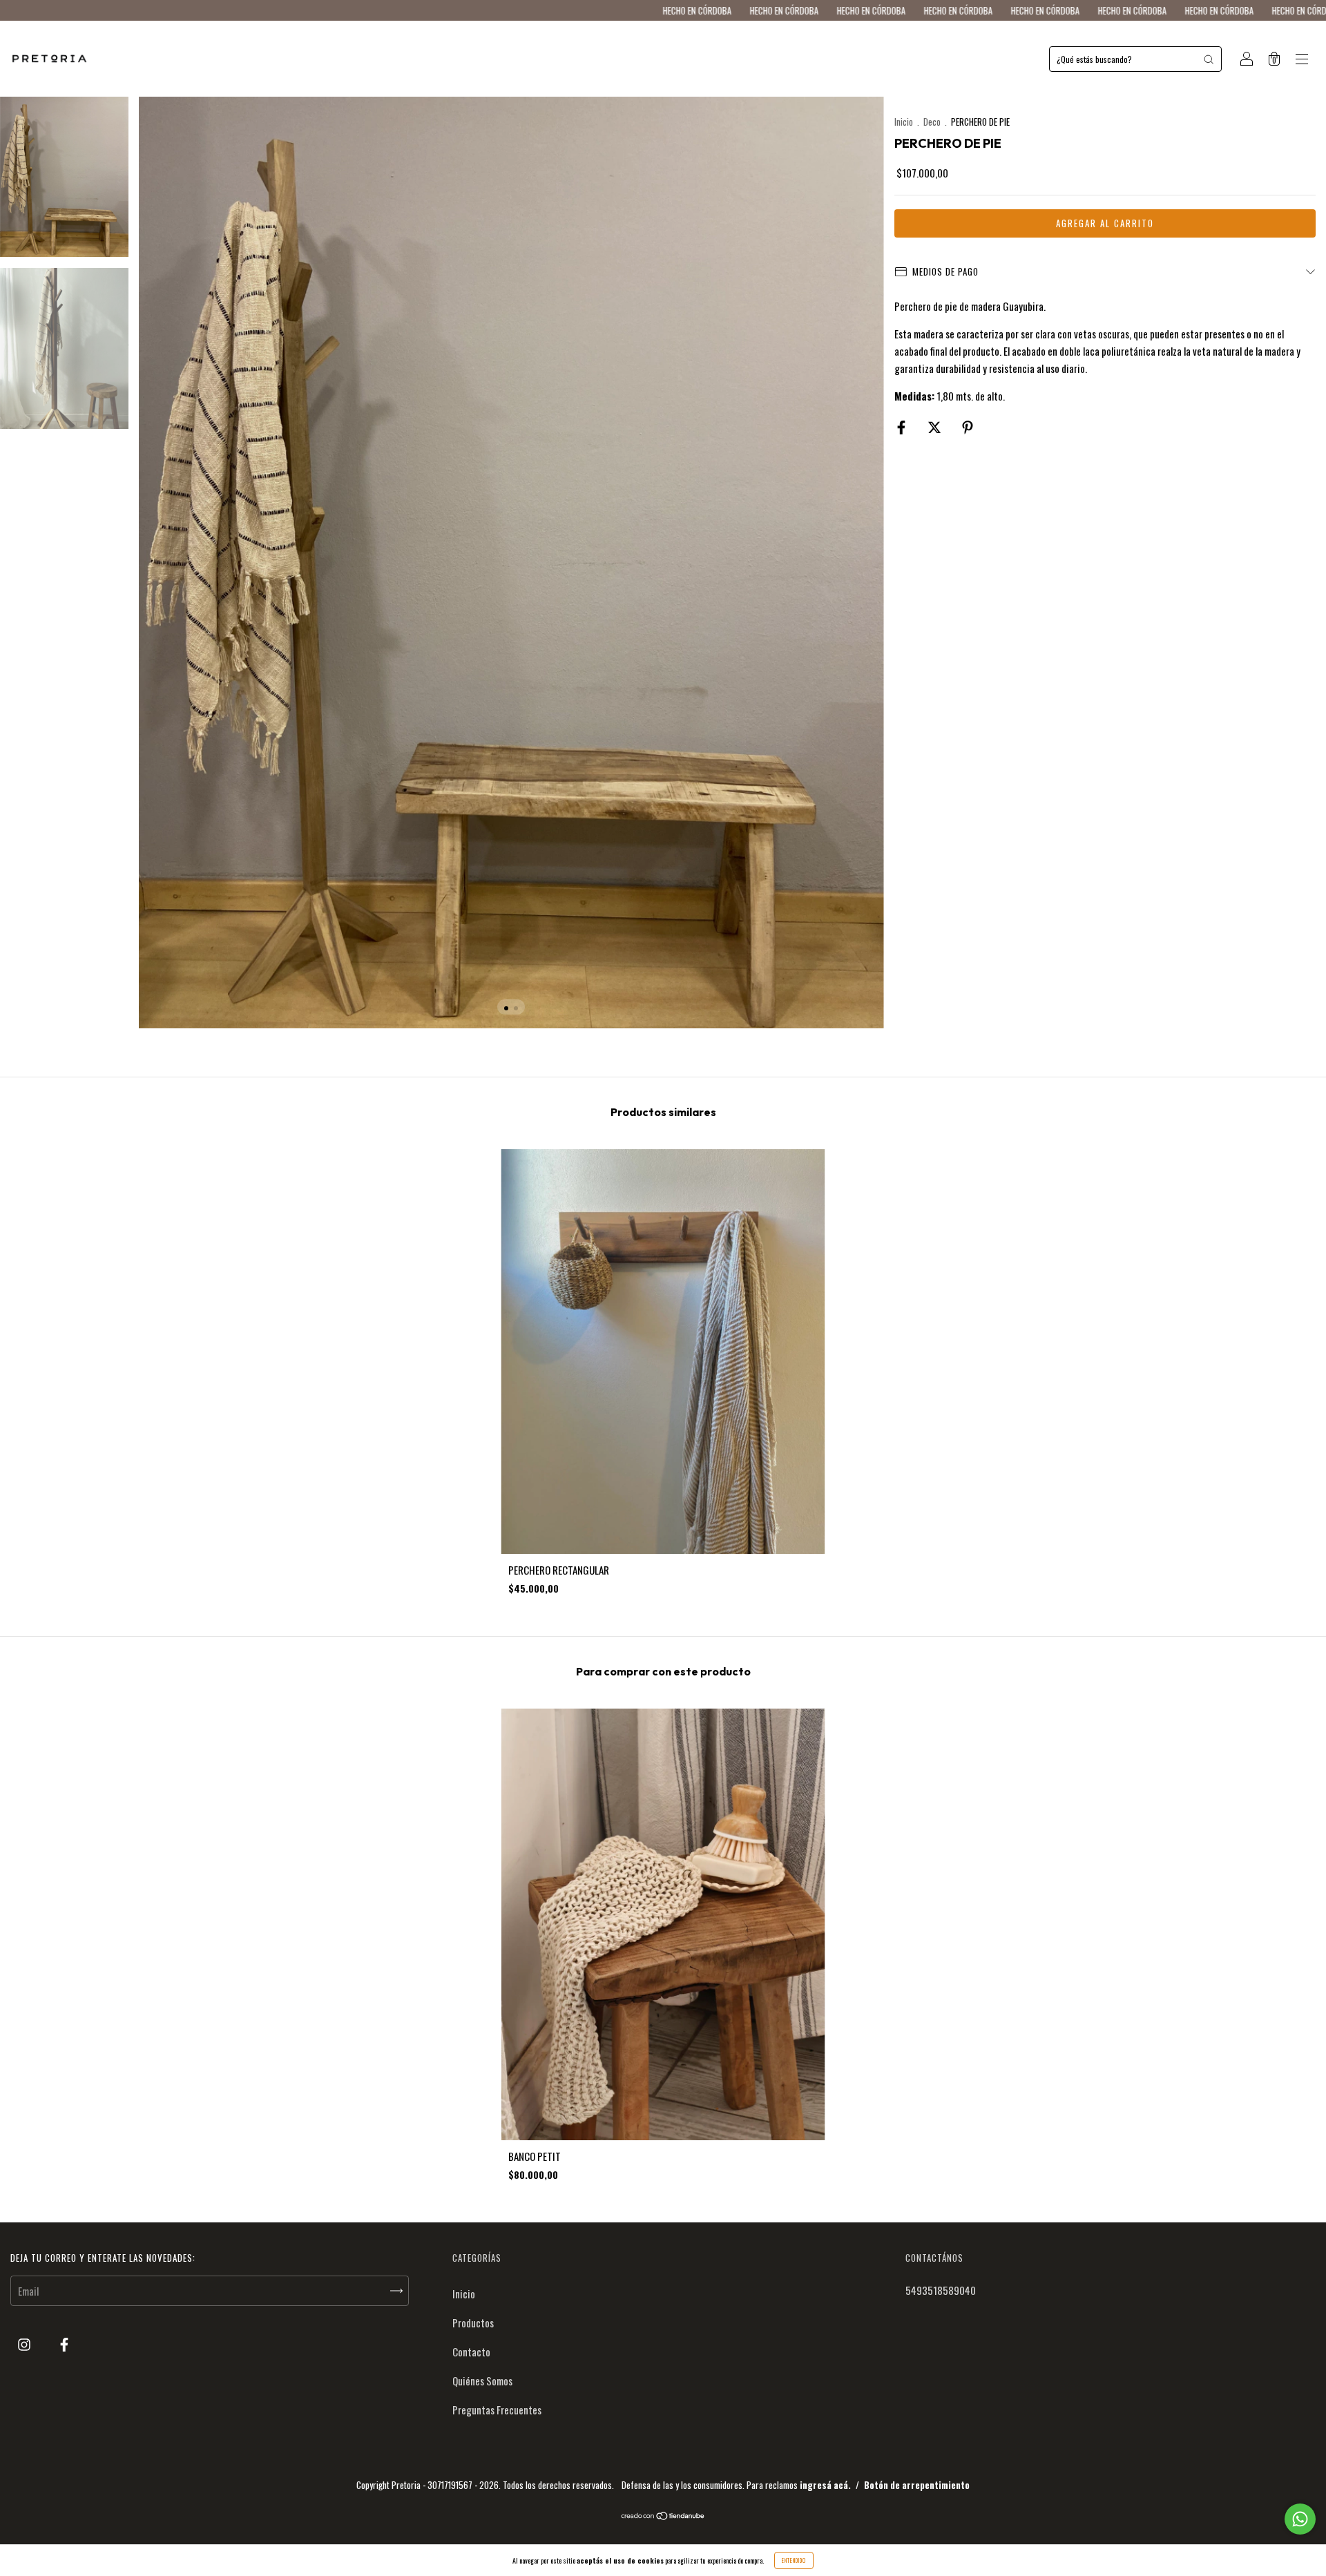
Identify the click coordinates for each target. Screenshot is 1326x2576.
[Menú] (1302, 59)
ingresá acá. (825, 2485)
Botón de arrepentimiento (917, 2485)
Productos (473, 2323)
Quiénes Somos (482, 2381)
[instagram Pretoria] (25, 2344)
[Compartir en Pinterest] (968, 426)
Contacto (471, 2352)
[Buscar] (1209, 59)
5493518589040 (941, 2290)
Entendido (794, 2560)
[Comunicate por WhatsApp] (1300, 2519)
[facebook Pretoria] (64, 2344)
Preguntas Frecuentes (497, 2410)
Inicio (904, 122)
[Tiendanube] (663, 2516)
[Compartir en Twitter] (935, 426)
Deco (932, 122)
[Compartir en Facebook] (902, 426)
